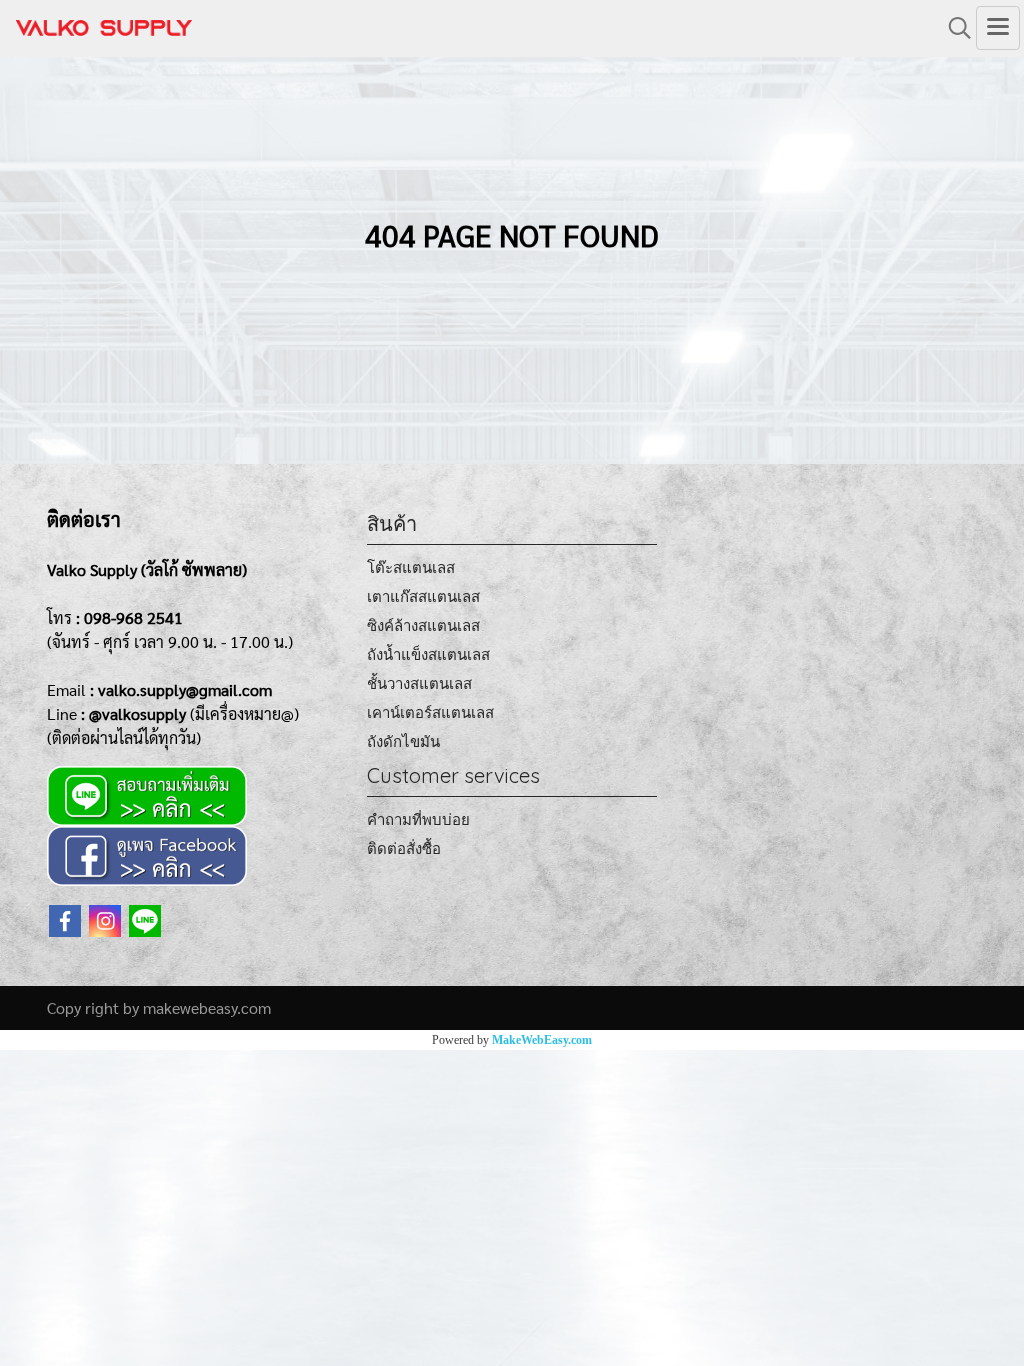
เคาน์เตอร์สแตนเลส (430, 712)
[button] (953, 28)
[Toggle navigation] (998, 28)
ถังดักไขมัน (403, 741)
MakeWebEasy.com (542, 1040)
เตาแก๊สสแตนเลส (423, 596)
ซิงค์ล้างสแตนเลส (423, 625)
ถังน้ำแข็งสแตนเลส (428, 654)
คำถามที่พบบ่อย (418, 819)
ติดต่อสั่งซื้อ (404, 848)
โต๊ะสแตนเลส (411, 567)
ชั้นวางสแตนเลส (419, 683)
